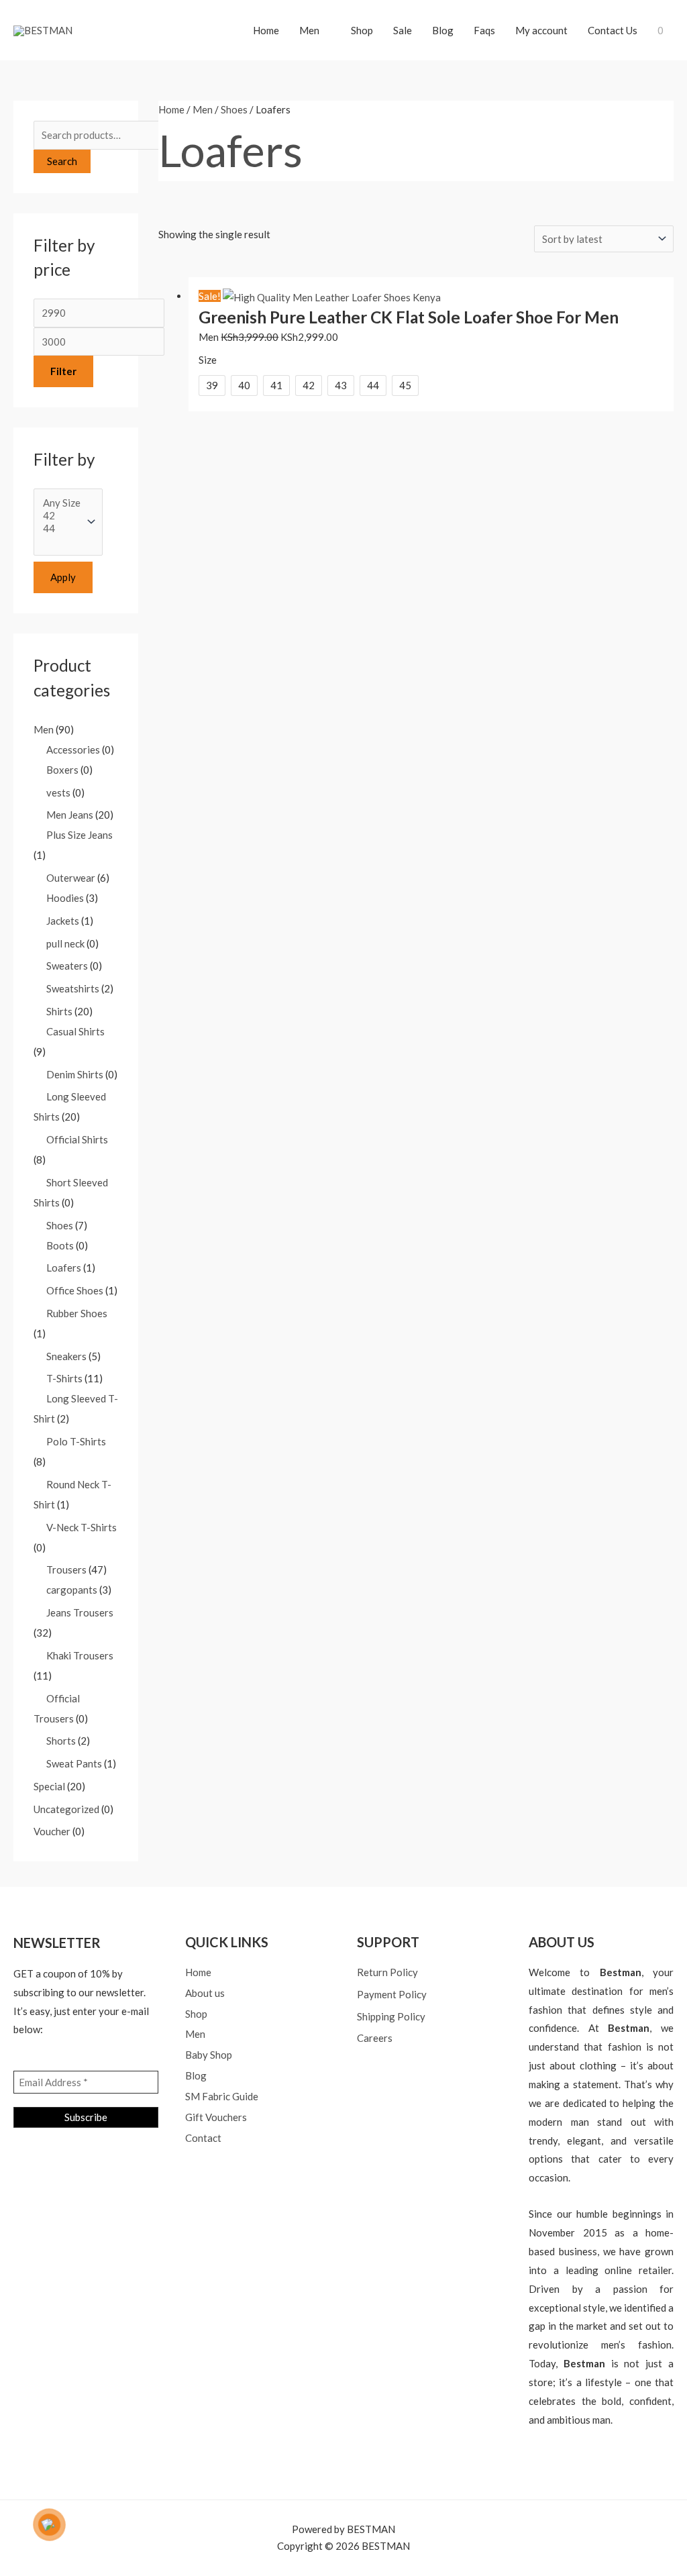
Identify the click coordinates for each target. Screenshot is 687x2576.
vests (58, 792)
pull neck (65, 943)
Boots (60, 1245)
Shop (362, 30)
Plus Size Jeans (80, 835)
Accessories (73, 750)
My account (541, 30)
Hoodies (65, 898)
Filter (63, 371)
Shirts (59, 1011)
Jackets (63, 921)
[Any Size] (62, 503)
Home (266, 30)
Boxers (62, 770)
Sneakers (66, 1356)
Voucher (52, 1831)
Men (309, 30)
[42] (62, 516)
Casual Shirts (75, 1031)
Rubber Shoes (77, 1313)
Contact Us (613, 30)
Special (49, 1786)
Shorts (61, 1741)
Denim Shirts (75, 1074)
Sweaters (67, 966)
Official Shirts (77, 1139)
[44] (62, 528)
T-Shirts (64, 1378)
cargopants (72, 1590)
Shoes (60, 1225)
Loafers (64, 1268)
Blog (443, 30)
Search (62, 161)
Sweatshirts (73, 988)
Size (208, 360)
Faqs (484, 30)
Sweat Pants (74, 1763)
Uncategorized (66, 1809)
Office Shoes (75, 1290)
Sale (403, 30)
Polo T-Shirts (76, 1441)
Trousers (66, 1569)
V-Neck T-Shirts (82, 1527)
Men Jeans (70, 815)
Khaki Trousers (80, 1655)
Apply (63, 577)
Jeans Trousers (80, 1612)
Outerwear (71, 878)
